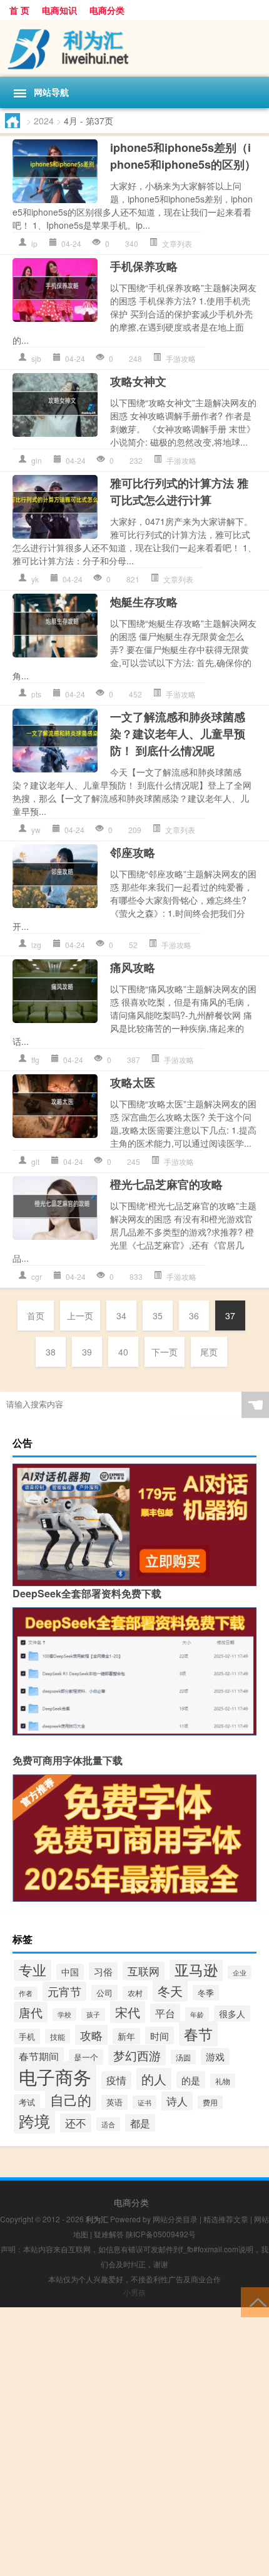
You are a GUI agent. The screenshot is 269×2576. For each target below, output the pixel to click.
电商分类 (107, 10)
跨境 (34, 2121)
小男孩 (134, 2292)
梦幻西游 (137, 2055)
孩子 (93, 2014)
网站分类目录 (175, 2219)
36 (194, 1315)
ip (34, 243)
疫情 (116, 2080)
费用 (210, 2102)
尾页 (209, 1352)
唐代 (31, 2012)
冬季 (206, 1993)
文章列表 (177, 243)
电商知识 (59, 10)
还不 (76, 2123)
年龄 (197, 2014)
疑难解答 (109, 2234)
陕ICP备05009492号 (161, 2234)
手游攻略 (181, 358)
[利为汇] (134, 48)
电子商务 (55, 2076)
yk (35, 579)
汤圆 (183, 2057)
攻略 (91, 2035)
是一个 (86, 2057)
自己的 (71, 2099)
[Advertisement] (134, 2442)
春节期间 (39, 2056)
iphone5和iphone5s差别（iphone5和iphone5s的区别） (183, 156)
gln (37, 460)
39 (87, 1352)
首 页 (19, 10)
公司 (104, 1993)
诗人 (177, 2101)
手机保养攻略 (144, 266)
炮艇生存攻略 (144, 602)
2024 (44, 121)
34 (121, 1315)
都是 (140, 2123)
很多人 (232, 2014)
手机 (27, 2036)
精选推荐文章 (226, 2219)
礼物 (223, 2081)
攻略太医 (133, 1082)
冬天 (170, 1991)
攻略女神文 (138, 381)
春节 (198, 2034)
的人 (154, 2079)
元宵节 (64, 1991)
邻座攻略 (133, 852)
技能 (58, 2036)
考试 (27, 2102)
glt (35, 1161)
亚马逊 (196, 1969)
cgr (37, 1276)
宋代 (128, 2012)
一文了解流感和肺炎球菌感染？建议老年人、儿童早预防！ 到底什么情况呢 (178, 734)
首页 (36, 1315)
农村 (135, 1993)
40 (123, 1352)
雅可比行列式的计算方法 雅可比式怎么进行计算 (179, 492)
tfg (35, 1060)
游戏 (215, 2056)
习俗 (103, 1971)
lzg (36, 945)
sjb (36, 358)
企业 (240, 1972)
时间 (160, 2035)
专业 (33, 1969)
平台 (165, 2013)
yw (36, 830)
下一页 (165, 1352)
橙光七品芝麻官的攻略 (166, 1184)
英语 (114, 2102)
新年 (126, 2036)
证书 (145, 2102)
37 (230, 1315)
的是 (191, 2080)
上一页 (80, 1315)
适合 (108, 2124)
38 (51, 1352)
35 (158, 1315)
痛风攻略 (133, 967)
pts (36, 694)
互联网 (144, 1971)
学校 (64, 2014)
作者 (26, 1993)
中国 (70, 1972)
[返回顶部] (255, 2301)
